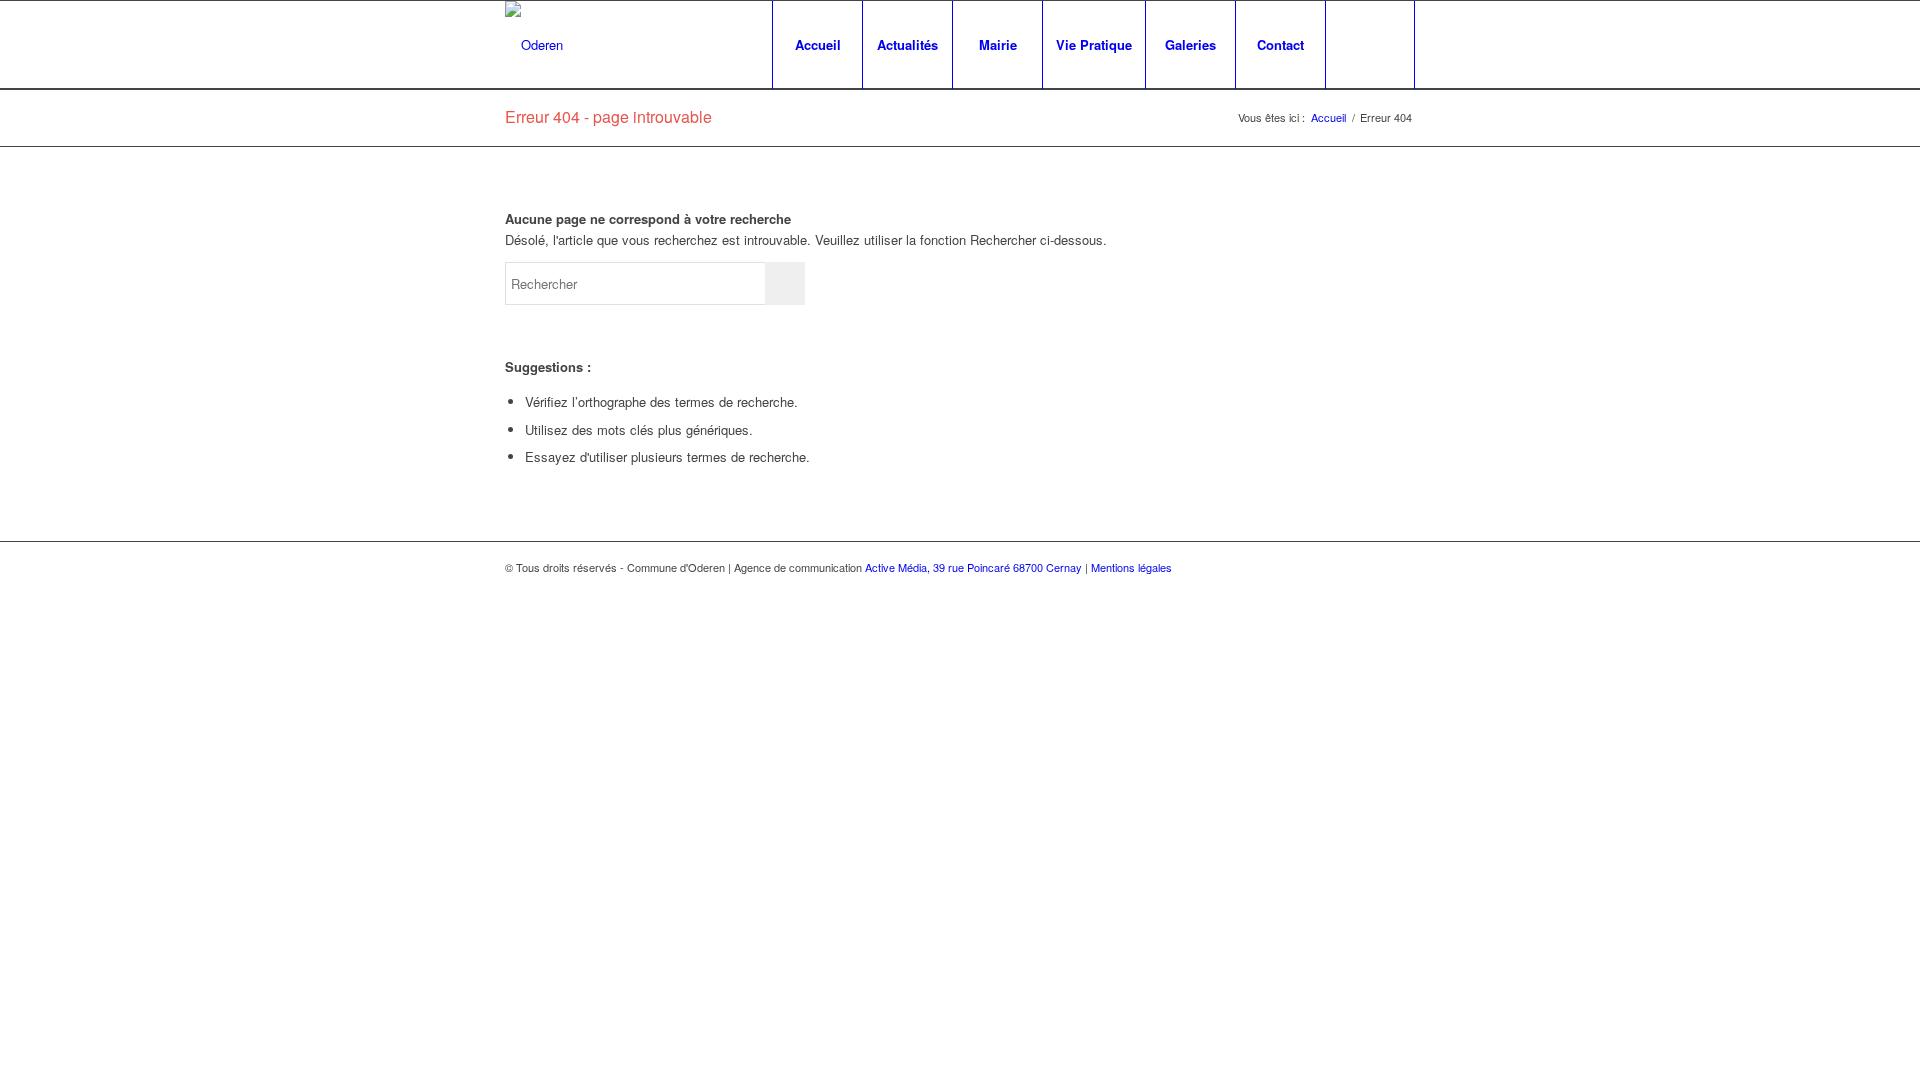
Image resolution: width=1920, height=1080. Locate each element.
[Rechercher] (1370, 45)
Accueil (1328, 117)
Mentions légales (1131, 567)
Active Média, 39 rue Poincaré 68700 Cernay (973, 567)
